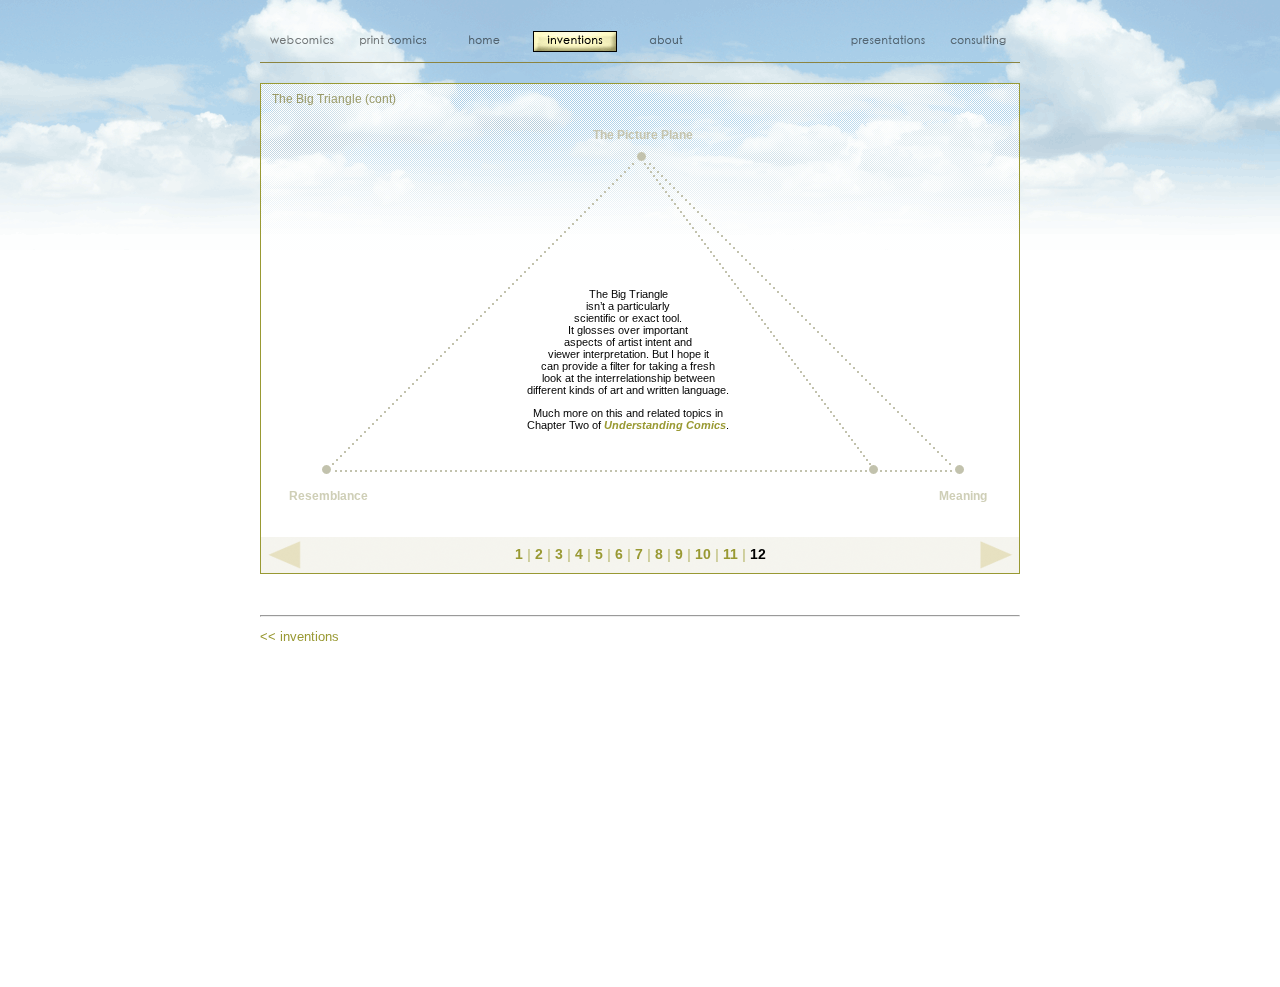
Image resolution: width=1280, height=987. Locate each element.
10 (703, 554)
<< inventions (299, 636)
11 (730, 554)
